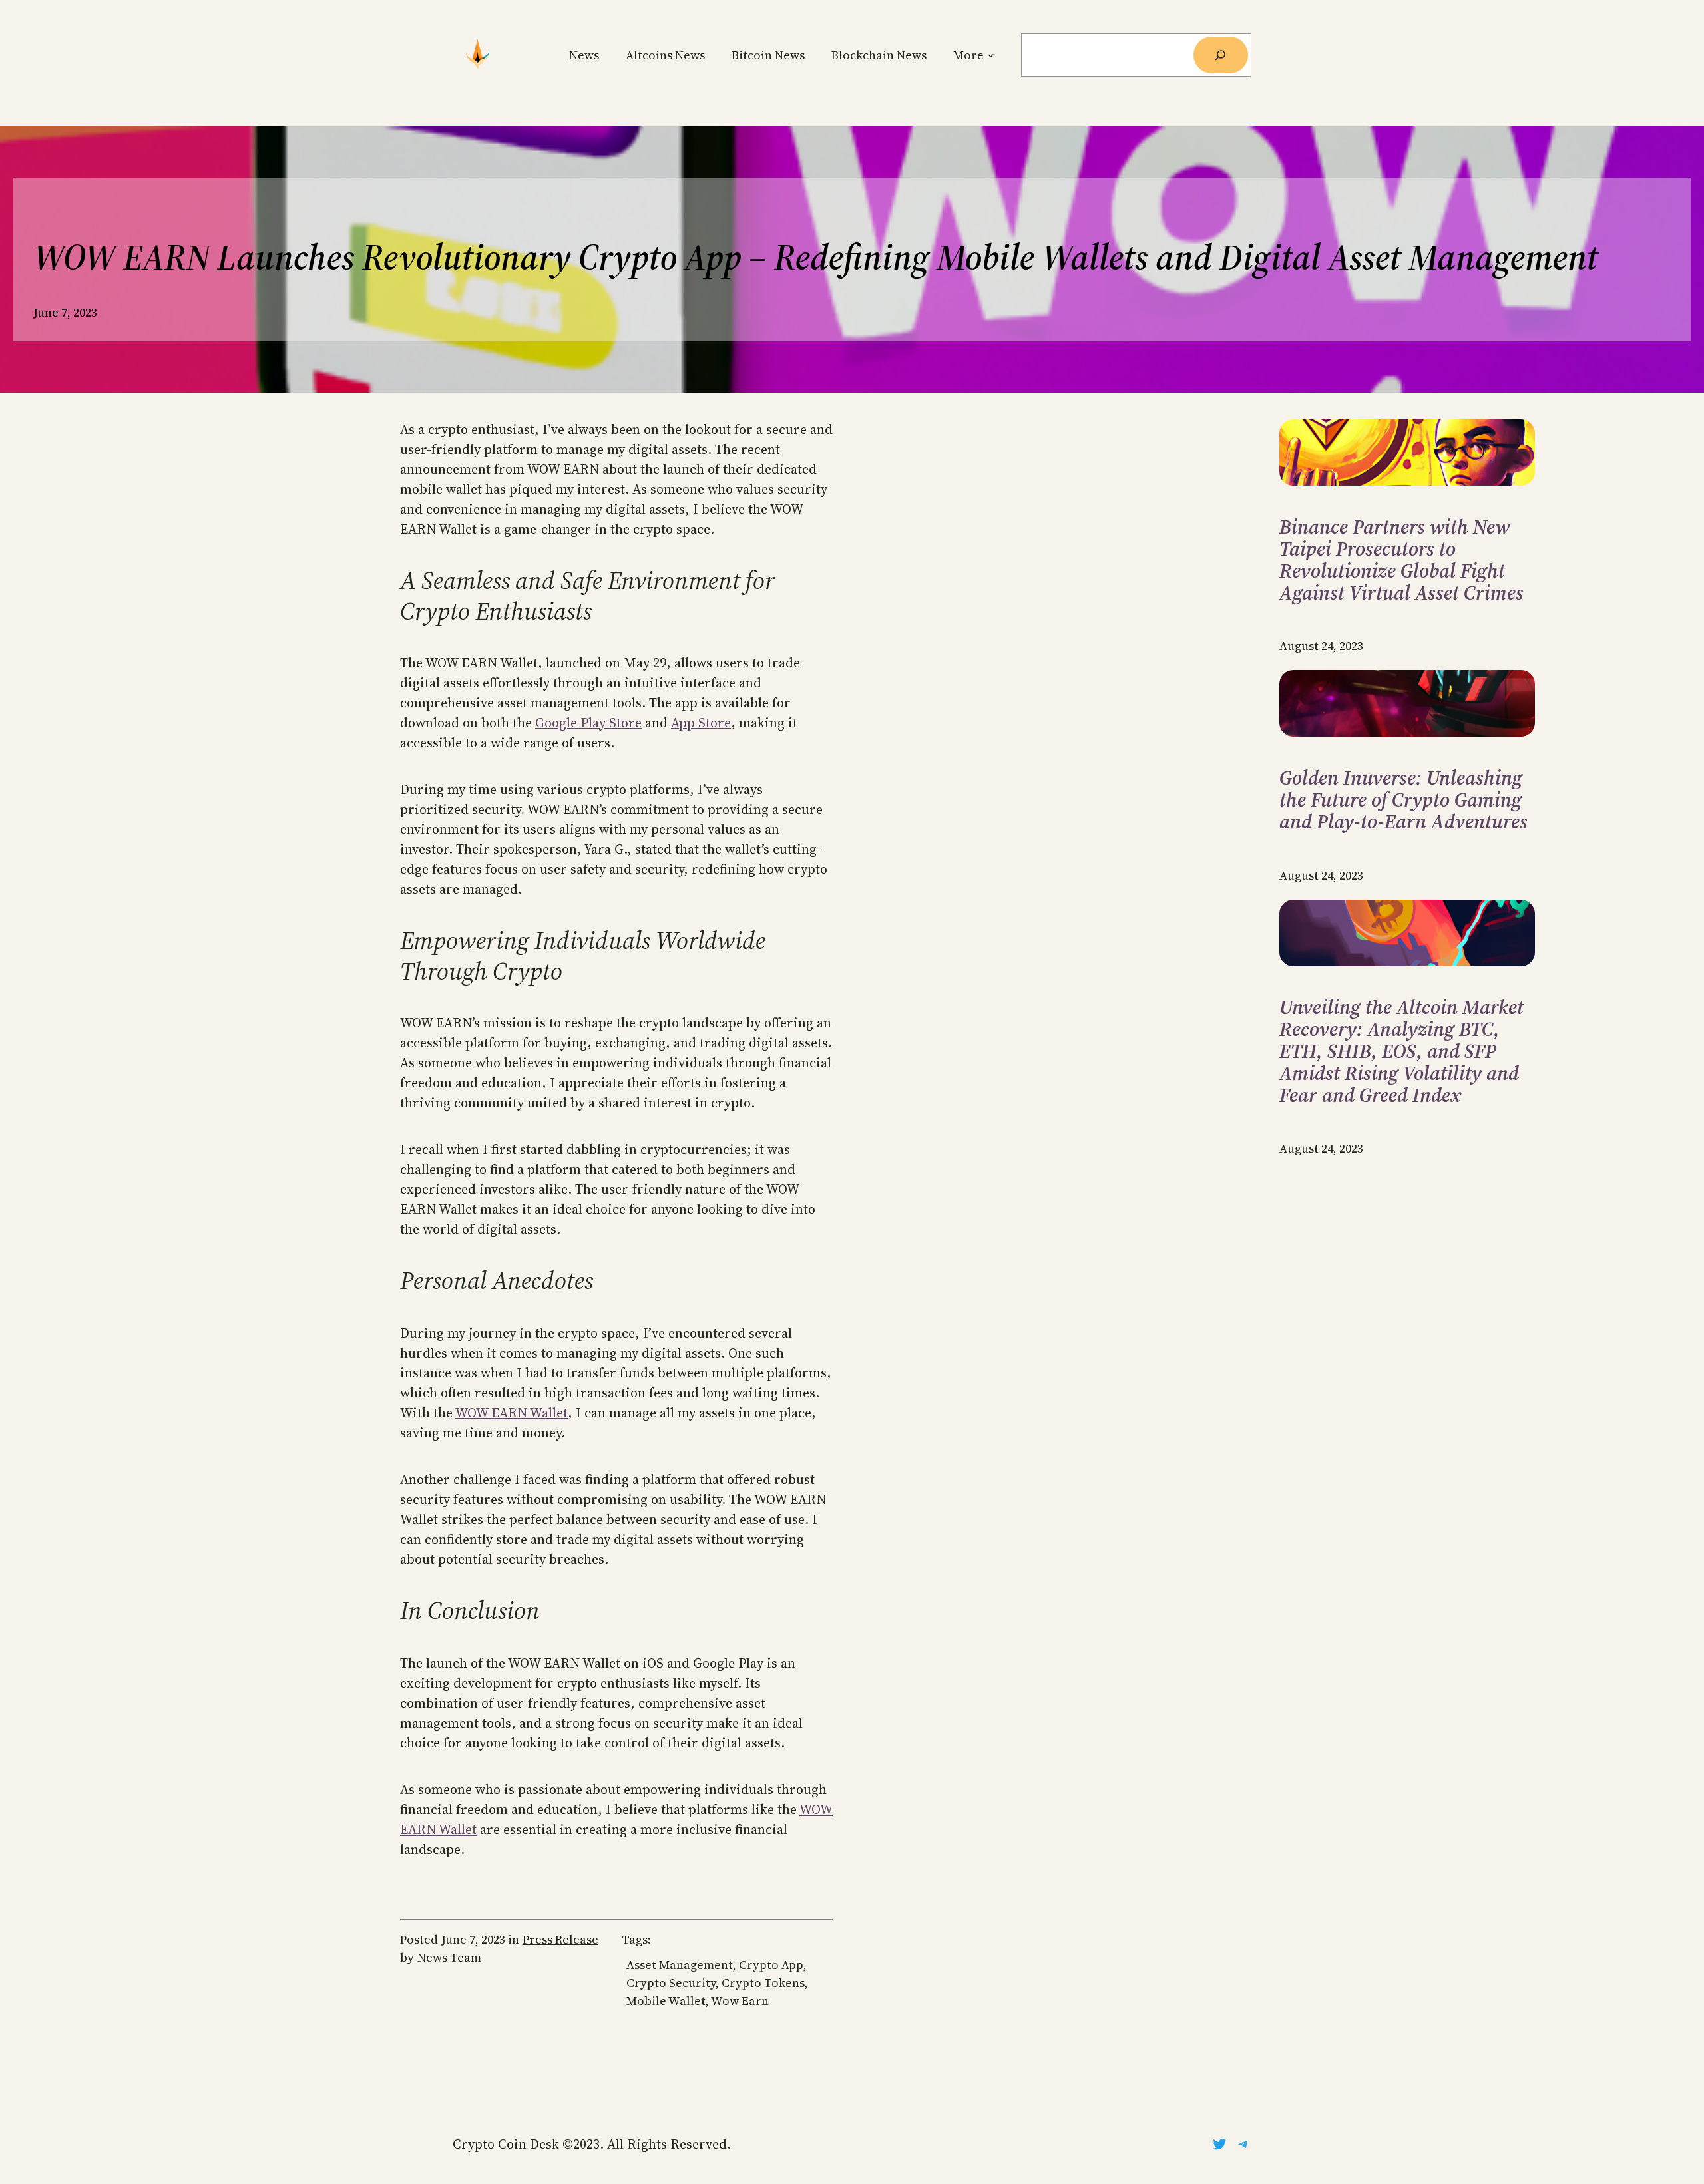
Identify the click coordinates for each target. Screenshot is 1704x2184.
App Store (701, 723)
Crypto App (771, 1965)
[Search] (1221, 55)
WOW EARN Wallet (512, 1413)
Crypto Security (671, 1983)
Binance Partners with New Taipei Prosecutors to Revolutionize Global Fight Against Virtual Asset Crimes (1401, 560)
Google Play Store (588, 723)
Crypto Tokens (763, 1983)
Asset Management (680, 1965)
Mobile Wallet (666, 2001)
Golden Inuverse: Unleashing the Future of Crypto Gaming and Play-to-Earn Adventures (1403, 800)
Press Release (560, 1939)
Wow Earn (740, 2001)
